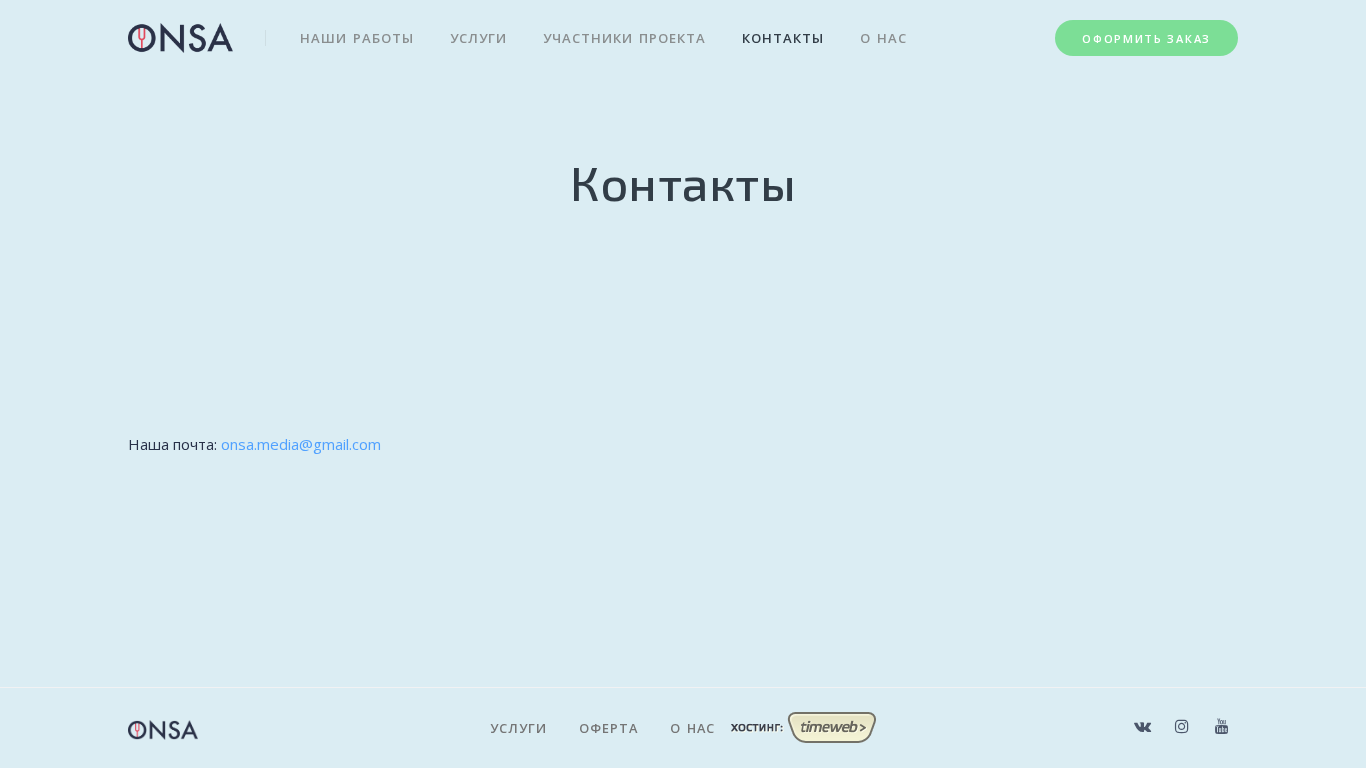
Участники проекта (624, 38)
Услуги (478, 38)
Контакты (783, 38)
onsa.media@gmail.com (301, 444)
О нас (883, 38)
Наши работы (357, 38)
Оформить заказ (1146, 38)
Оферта (608, 728)
